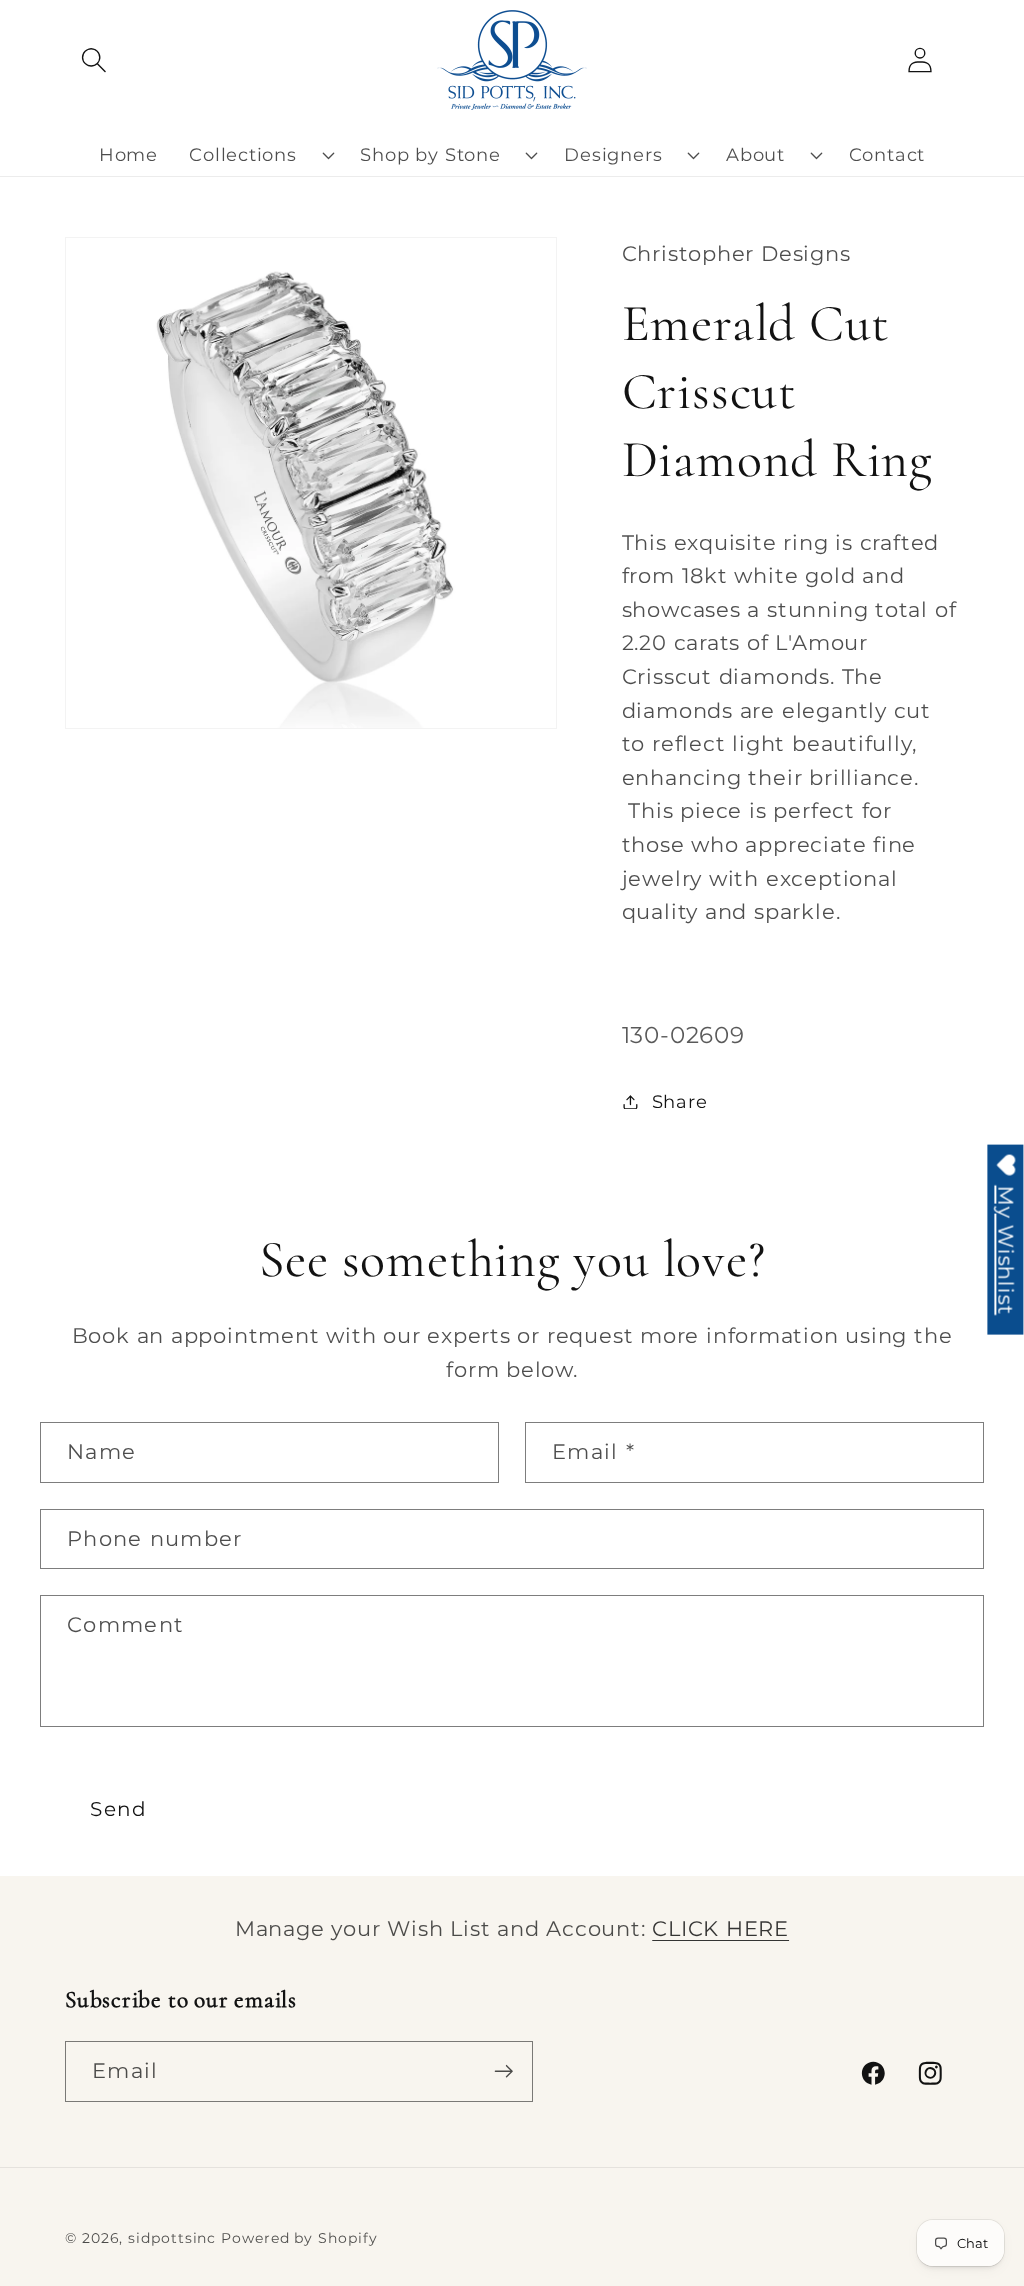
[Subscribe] (503, 2071)
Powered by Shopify (299, 2238)
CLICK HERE (720, 1928)
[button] (93, 59)
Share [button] (680, 1101)
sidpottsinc (172, 2238)
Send (118, 1809)
